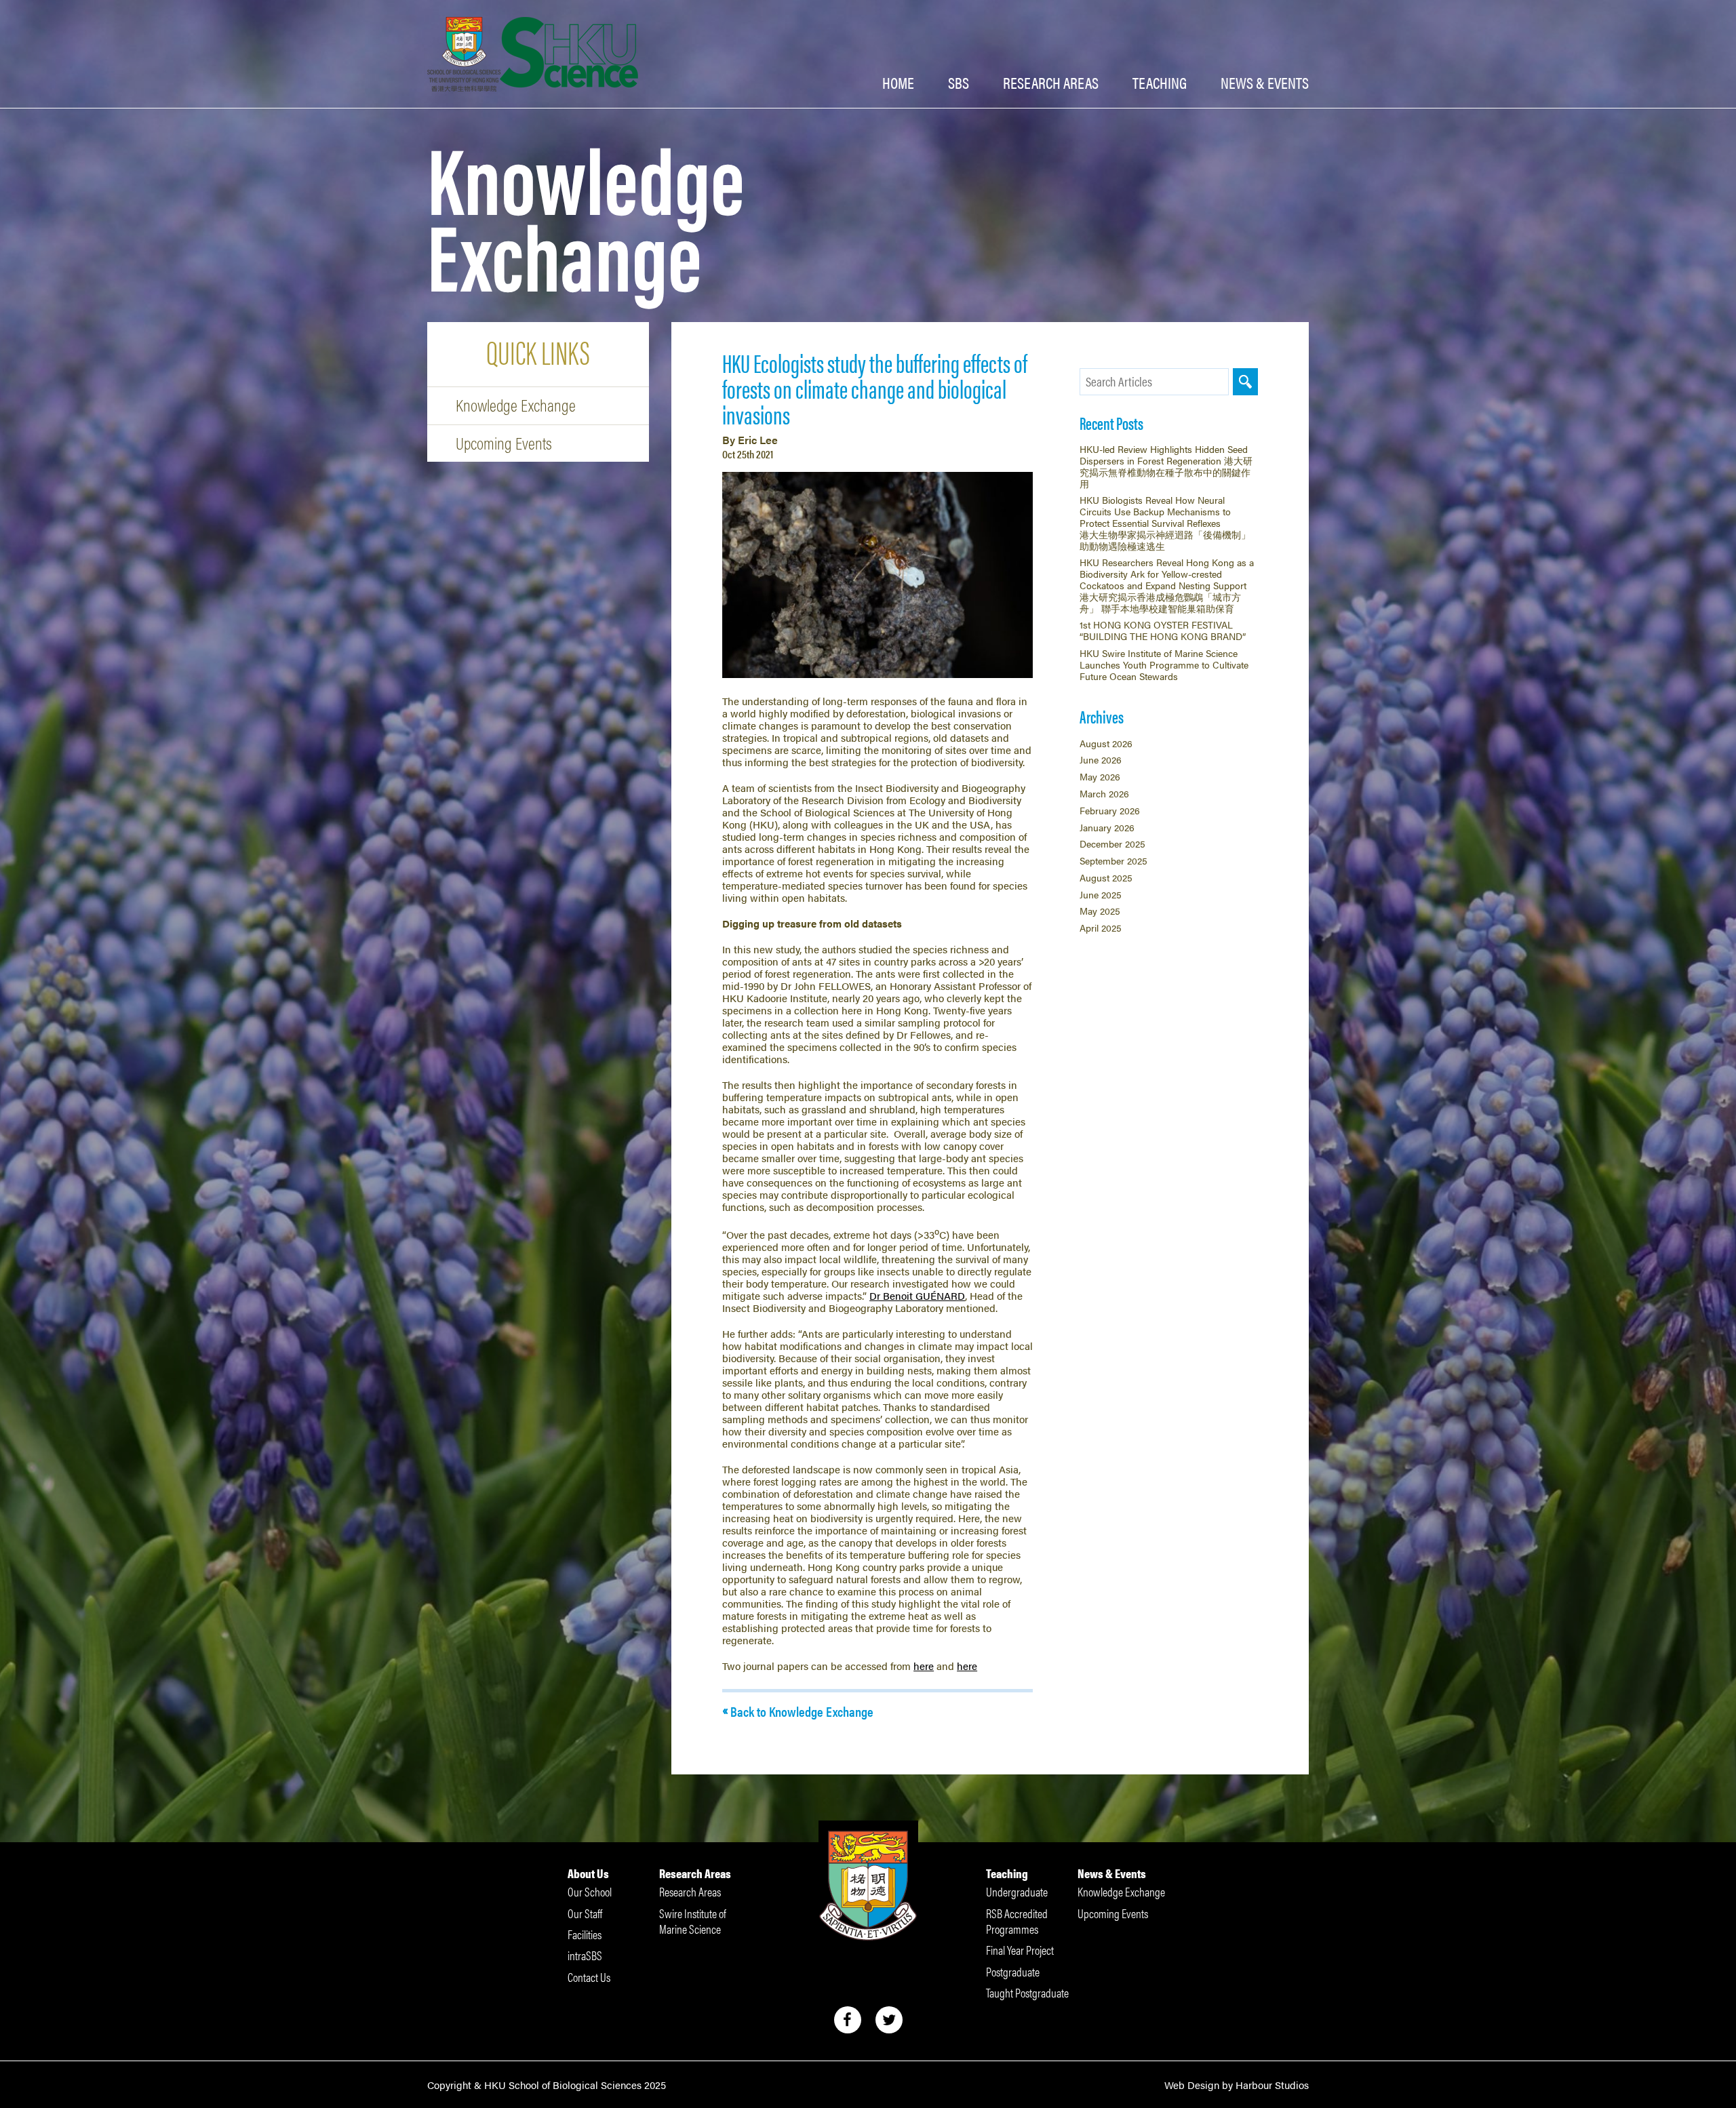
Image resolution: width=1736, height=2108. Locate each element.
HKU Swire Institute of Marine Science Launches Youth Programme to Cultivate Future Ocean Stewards (1164, 664)
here (924, 1666)
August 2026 (1106, 743)
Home (898, 83)
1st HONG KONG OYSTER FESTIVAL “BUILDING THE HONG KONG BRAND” (1163, 630)
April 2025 (1101, 928)
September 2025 (1113, 860)
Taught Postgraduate (1027, 1992)
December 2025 (1112, 843)
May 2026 (1100, 776)
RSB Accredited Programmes (1017, 1921)
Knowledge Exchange (516, 404)
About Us (588, 1873)
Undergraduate (1017, 1891)
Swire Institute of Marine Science (693, 1921)
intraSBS (585, 1955)
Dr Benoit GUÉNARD (917, 1295)
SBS (959, 83)
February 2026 (1110, 810)
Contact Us (589, 1977)
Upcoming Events (504, 442)
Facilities (585, 1934)
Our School (590, 1891)
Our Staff (585, 1913)
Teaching (1160, 83)
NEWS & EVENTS (1265, 83)
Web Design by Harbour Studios (1237, 2085)
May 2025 (1100, 911)
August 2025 (1106, 877)
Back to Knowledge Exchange (802, 1711)
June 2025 (1101, 894)
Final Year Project (1020, 1950)
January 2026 (1107, 827)
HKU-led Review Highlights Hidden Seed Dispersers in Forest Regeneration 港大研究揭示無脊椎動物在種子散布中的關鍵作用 (1166, 466)
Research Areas (695, 1873)
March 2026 (1104, 793)
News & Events (1112, 1873)
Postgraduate (1013, 1971)
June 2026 (1101, 759)
